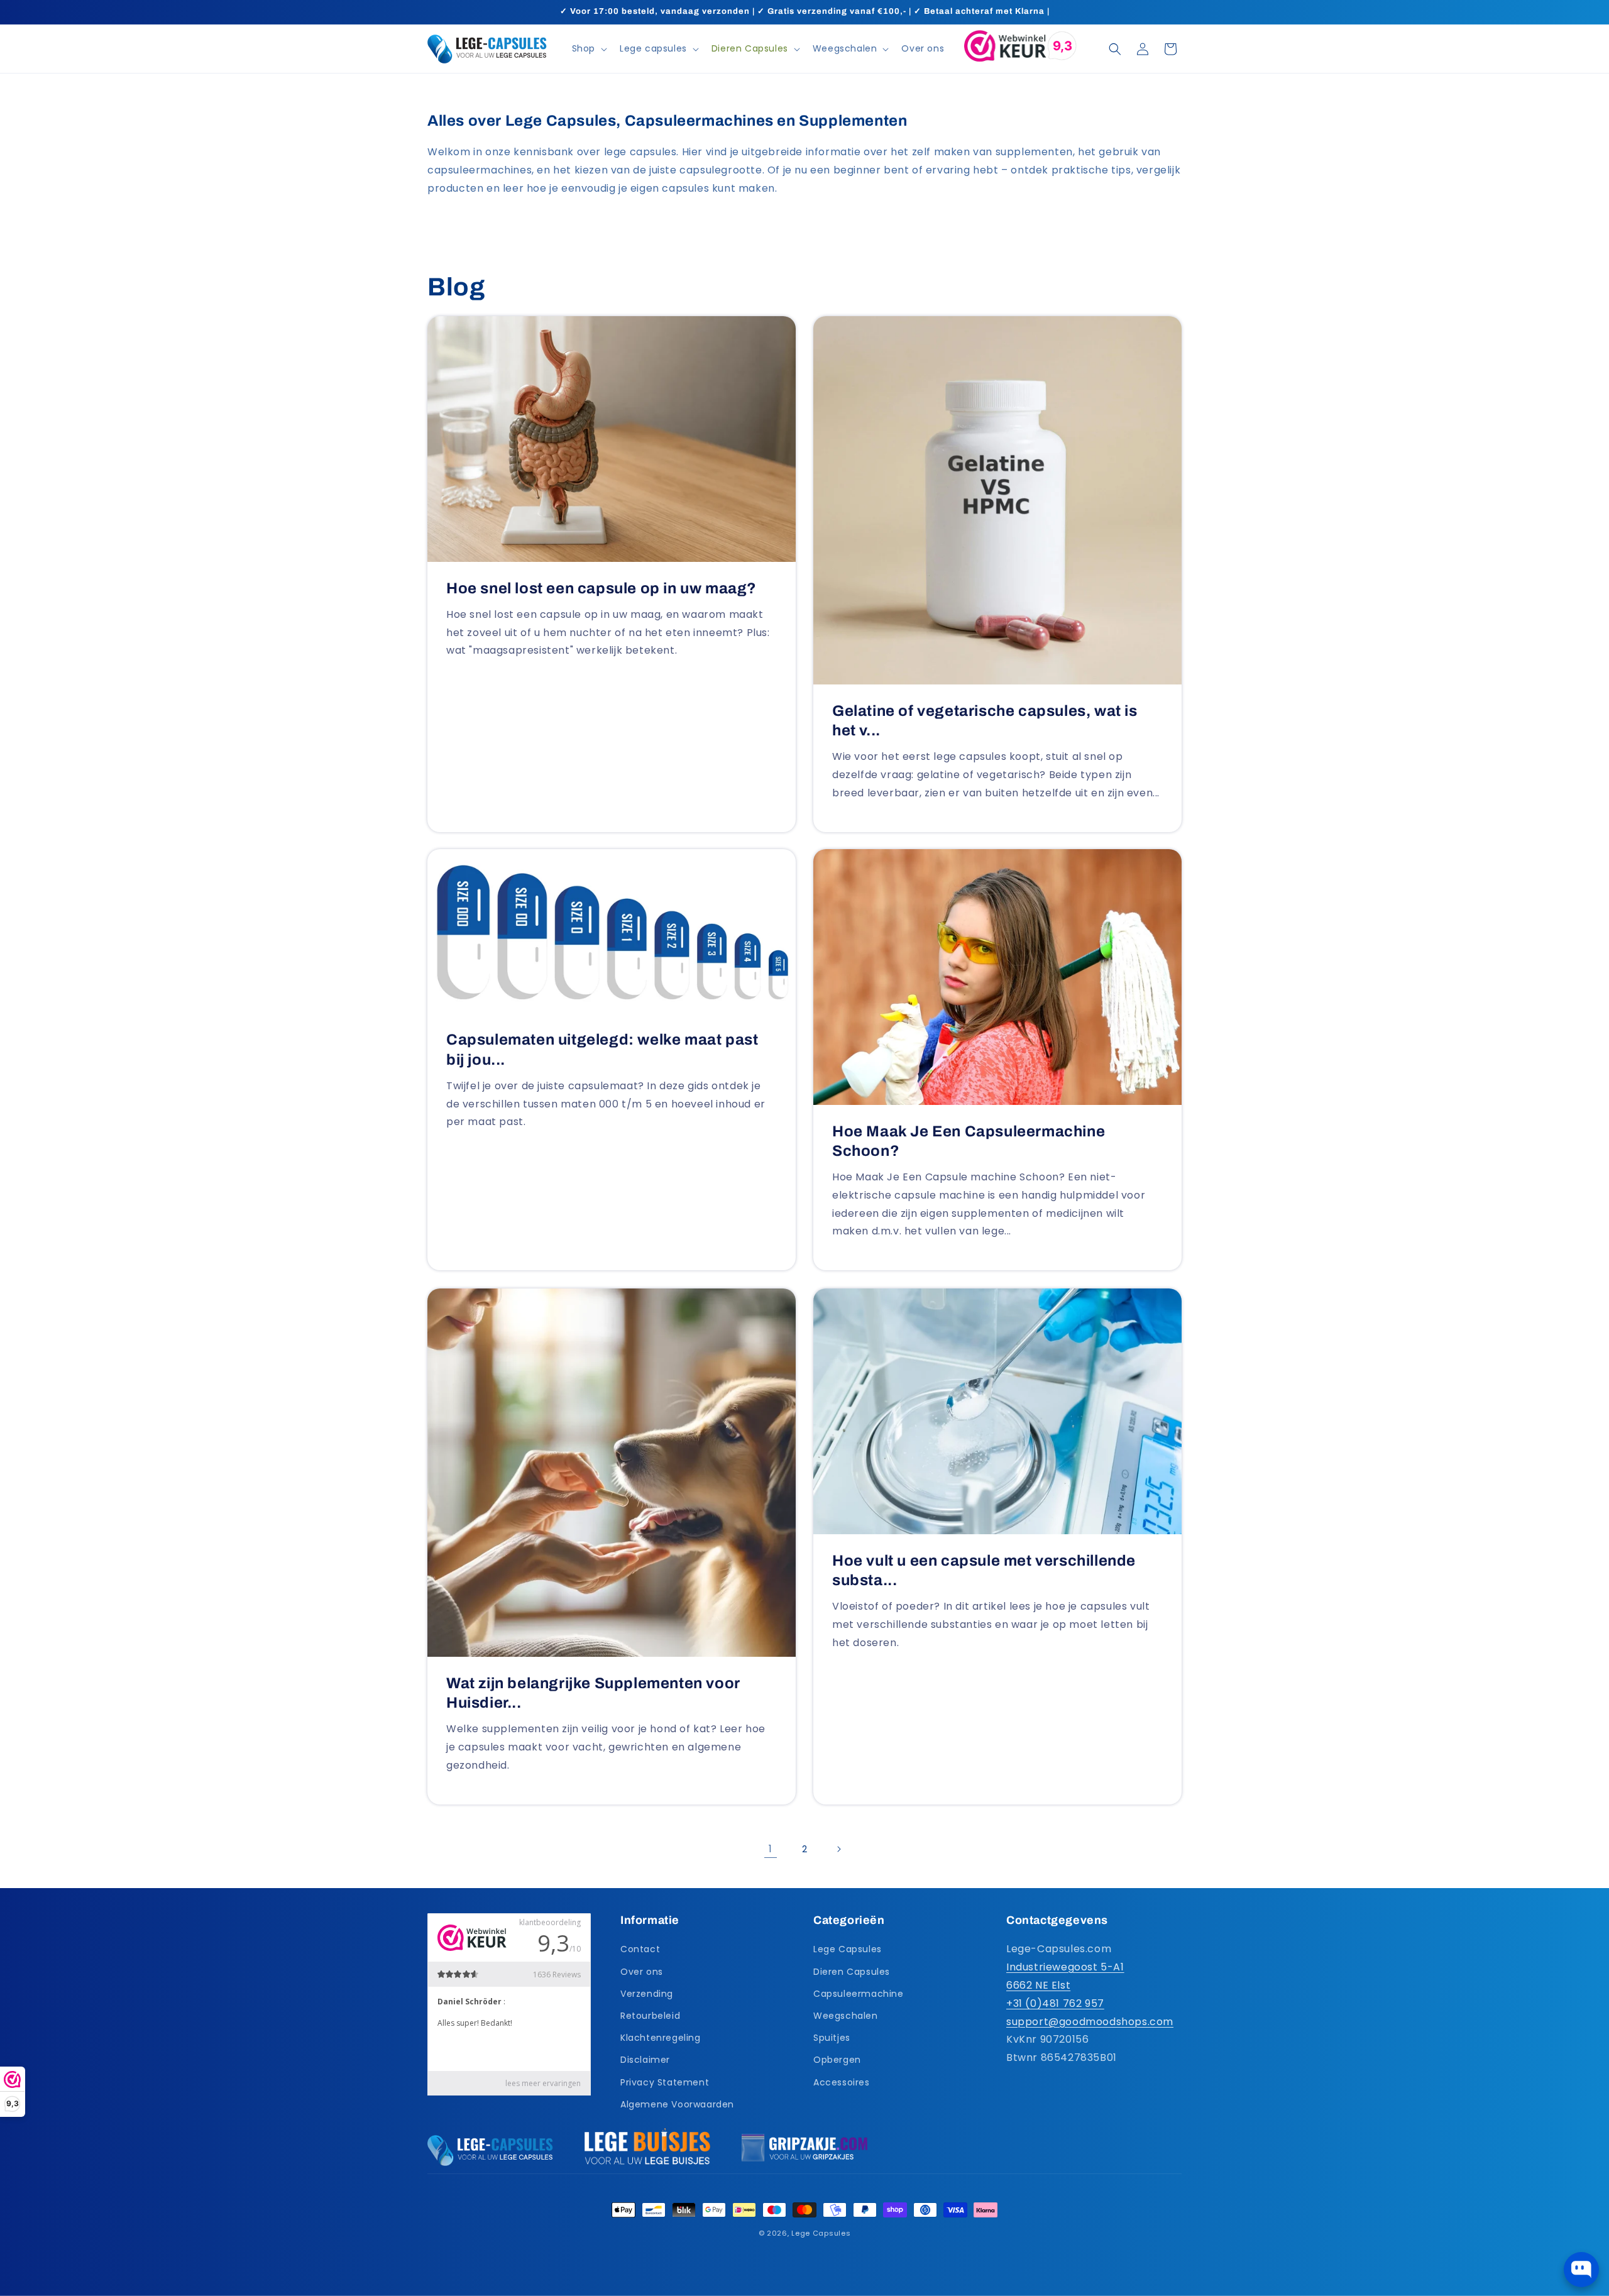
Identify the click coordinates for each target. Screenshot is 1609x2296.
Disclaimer (645, 2060)
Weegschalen (846, 2016)
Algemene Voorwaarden (677, 2104)
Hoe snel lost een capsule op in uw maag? (601, 588)
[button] (588, 48)
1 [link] (771, 1849)
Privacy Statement (665, 2082)
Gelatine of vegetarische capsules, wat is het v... (985, 721)
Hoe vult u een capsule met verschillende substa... (984, 1570)
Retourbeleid (650, 2016)
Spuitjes (832, 2038)
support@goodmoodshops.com (1090, 2022)
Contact (640, 1950)
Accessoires (842, 2082)
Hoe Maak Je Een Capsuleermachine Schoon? (969, 1141)
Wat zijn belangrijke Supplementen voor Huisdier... (593, 1693)
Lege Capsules (848, 1950)
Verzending (647, 1994)
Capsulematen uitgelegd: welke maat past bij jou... (602, 1050)
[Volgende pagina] (838, 1849)
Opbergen (837, 2060)
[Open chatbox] (1581, 2270)
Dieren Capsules (852, 1972)
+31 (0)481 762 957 (1055, 2003)
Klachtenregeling (661, 2038)
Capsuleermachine (859, 1994)
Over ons (642, 1972)
